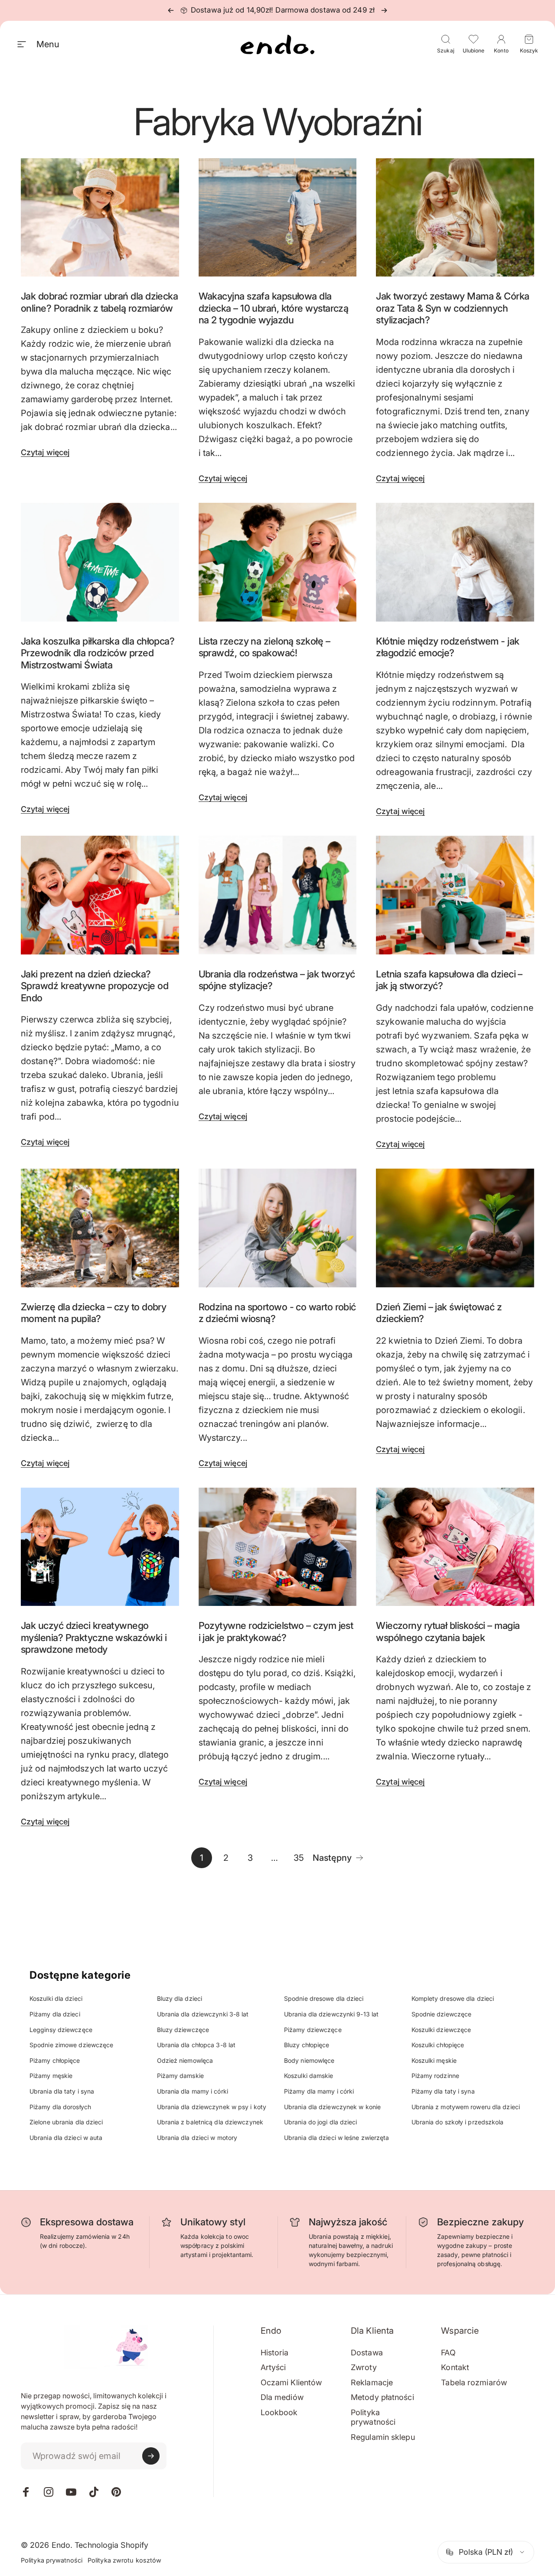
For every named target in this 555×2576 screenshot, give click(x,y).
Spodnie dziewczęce (442, 2014)
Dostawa (367, 2353)
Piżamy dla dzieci (55, 2014)
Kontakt (455, 2367)
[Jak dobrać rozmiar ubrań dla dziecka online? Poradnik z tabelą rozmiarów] (100, 218)
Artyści (273, 2367)
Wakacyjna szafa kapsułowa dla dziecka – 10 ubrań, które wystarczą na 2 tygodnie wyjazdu (274, 308)
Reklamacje (372, 2382)
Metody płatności (382, 2397)
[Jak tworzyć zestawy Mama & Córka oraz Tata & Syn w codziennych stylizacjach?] (455, 218)
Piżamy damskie (180, 2076)
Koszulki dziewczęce (441, 2030)
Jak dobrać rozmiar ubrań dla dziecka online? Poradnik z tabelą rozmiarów (99, 302)
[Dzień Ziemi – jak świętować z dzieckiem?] (455, 1228)
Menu (48, 44)
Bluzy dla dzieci (180, 1998)
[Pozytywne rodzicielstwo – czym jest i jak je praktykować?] (278, 1547)
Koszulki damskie (309, 2076)
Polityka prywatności (373, 2417)
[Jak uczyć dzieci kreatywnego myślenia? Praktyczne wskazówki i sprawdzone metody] (100, 1547)
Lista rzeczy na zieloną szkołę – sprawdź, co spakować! (264, 647)
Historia (275, 2353)
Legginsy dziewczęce (61, 2030)
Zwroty (364, 2367)
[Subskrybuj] (151, 2456)
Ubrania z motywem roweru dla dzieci (466, 2107)
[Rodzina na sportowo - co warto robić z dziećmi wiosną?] (278, 1228)
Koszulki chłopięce (438, 2045)
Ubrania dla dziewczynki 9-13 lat (331, 2014)
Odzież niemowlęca (185, 2060)
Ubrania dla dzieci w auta (66, 2138)
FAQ (448, 2353)
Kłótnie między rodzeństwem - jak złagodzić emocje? (447, 647)
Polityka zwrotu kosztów (124, 2560)
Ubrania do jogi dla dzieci (321, 2122)
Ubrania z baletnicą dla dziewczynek (210, 2122)
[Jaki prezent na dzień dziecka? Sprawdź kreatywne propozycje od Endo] (100, 895)
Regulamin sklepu (383, 2437)
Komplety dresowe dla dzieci (453, 1998)
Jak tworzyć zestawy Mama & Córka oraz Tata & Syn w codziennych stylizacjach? (452, 308)
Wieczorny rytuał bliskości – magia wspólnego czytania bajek (448, 1632)
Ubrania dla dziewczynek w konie (332, 2107)
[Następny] (384, 10)
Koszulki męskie (434, 2060)
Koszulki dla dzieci (56, 1998)
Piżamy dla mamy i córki (319, 2091)
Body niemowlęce (309, 2060)
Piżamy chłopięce (55, 2060)
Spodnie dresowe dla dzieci (324, 1998)
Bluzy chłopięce (307, 2045)
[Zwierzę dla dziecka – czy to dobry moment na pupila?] (100, 1228)
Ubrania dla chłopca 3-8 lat (196, 2045)
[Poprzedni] (171, 10)
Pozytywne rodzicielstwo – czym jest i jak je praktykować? (276, 1632)
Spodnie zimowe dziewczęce (72, 2045)
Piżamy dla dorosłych (60, 2107)
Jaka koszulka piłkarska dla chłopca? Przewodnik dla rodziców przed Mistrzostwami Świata (98, 653)
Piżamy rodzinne (436, 2076)
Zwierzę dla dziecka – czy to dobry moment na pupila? (93, 1313)
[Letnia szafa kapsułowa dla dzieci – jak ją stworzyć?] (455, 895)
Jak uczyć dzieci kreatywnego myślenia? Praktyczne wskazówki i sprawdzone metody (94, 1637)
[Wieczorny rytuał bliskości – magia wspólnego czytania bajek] (455, 1547)
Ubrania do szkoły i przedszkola (458, 2122)
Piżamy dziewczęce (313, 2030)
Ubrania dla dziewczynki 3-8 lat (203, 2014)
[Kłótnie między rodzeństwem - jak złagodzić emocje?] (455, 562)
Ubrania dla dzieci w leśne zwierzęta (337, 2138)
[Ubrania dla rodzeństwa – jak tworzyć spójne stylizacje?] (278, 895)
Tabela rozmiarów (474, 2382)
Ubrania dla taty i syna (62, 2091)
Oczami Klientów (291, 2382)
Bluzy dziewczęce (183, 2030)
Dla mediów (282, 2397)
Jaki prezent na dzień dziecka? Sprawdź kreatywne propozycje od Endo (95, 986)
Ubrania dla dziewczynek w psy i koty (212, 2107)
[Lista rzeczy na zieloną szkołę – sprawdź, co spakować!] (278, 562)
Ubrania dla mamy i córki (193, 2091)
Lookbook (279, 2412)
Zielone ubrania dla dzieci (66, 2122)
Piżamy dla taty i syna (443, 2091)
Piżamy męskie (51, 2076)
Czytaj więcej (45, 452)
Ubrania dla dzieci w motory (197, 2138)
